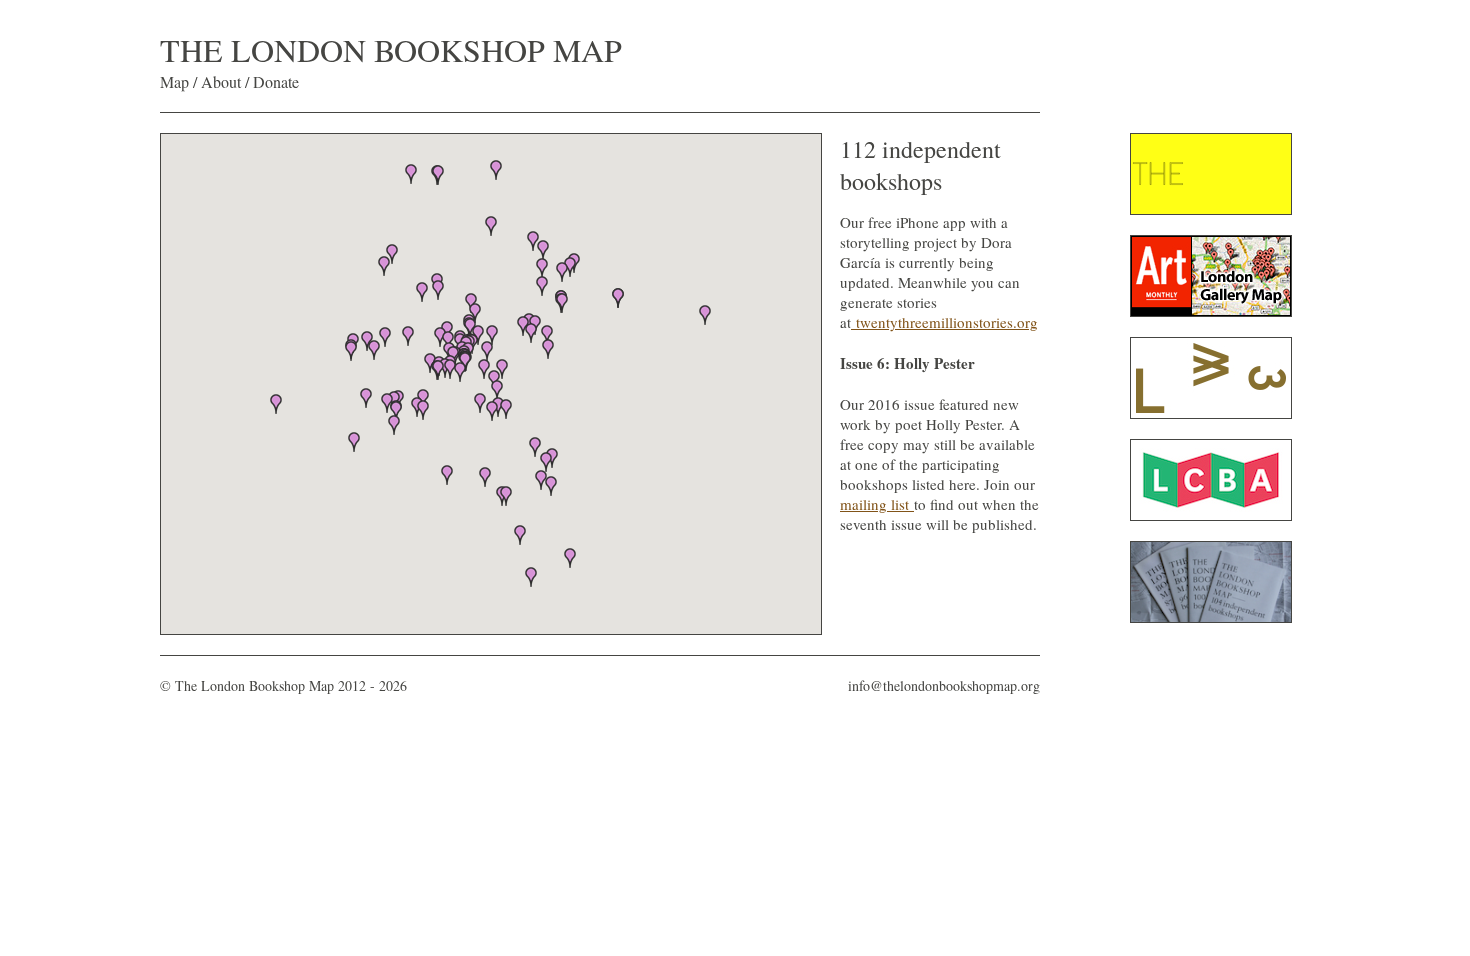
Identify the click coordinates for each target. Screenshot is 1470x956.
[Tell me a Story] (853, 322)
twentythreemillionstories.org (947, 322)
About (221, 81)
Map (174, 81)
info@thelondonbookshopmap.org (944, 685)
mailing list (877, 504)
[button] (506, 409)
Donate (276, 81)
